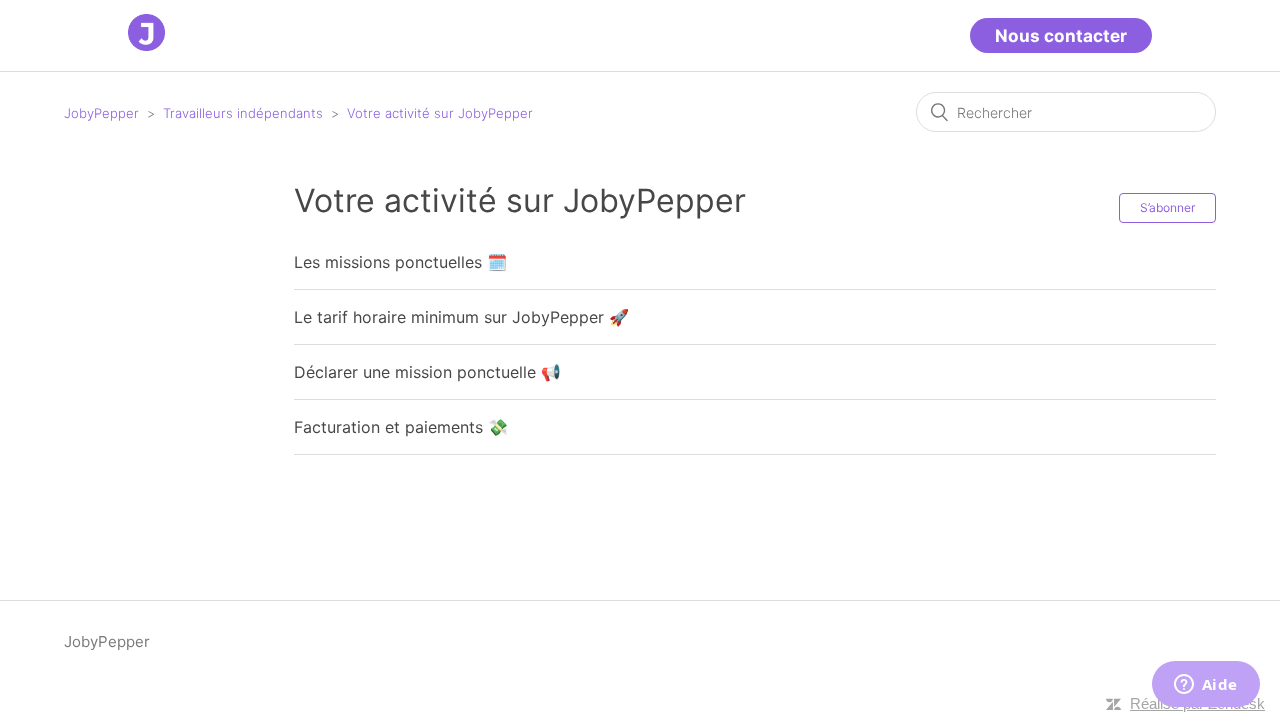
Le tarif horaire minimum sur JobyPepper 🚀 (461, 317)
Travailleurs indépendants (243, 113)
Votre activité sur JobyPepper (440, 113)
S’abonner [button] (1167, 207)
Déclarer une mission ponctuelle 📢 (427, 372)
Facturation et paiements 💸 (401, 427)
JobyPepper (101, 113)
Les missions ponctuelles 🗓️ (400, 262)
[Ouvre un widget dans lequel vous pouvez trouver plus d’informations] (1205, 686)
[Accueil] (146, 45)
